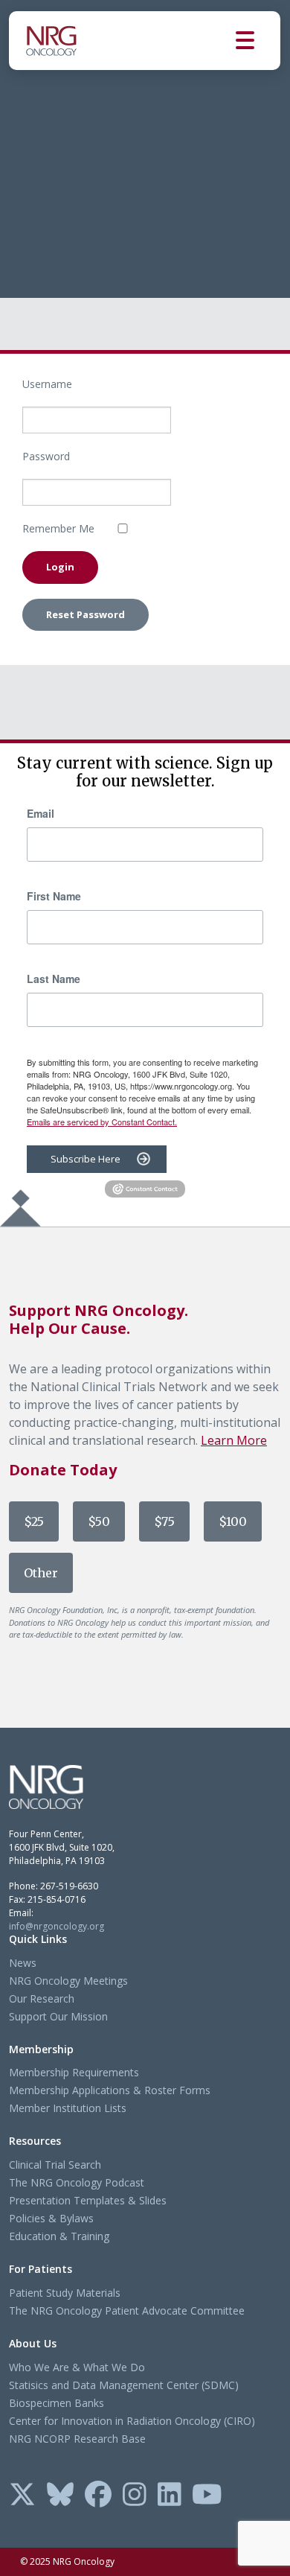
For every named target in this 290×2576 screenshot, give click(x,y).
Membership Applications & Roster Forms (110, 2090)
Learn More (234, 1440)
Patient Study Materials (65, 2293)
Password (46, 456)
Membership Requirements (74, 2072)
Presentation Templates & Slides (88, 2200)
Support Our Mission (58, 2016)
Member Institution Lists (68, 2108)
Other (41, 1573)
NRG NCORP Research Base (77, 2439)
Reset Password (86, 614)
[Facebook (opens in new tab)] (98, 2496)
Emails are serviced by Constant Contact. (102, 1122)
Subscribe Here (86, 1159)
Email (41, 813)
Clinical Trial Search (55, 2165)
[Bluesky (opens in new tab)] (60, 2496)
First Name (54, 896)
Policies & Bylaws (51, 2218)
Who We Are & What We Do (77, 2367)
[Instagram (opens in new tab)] (135, 2496)
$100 (233, 1521)
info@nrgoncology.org (57, 1926)
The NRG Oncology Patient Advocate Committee (127, 2311)
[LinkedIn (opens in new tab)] (170, 2496)
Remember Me (58, 528)
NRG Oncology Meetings (68, 1981)
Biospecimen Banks (57, 2403)
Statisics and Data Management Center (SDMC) (124, 2385)
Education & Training (59, 2236)
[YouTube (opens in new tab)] (207, 2496)
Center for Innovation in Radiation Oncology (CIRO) (132, 2421)
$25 (34, 1521)
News (23, 1963)
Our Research (42, 1998)
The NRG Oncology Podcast (77, 2182)
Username (47, 384)
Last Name (54, 979)
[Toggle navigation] (258, 41)
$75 (164, 1521)
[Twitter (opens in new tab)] (22, 2496)
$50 (99, 1521)
